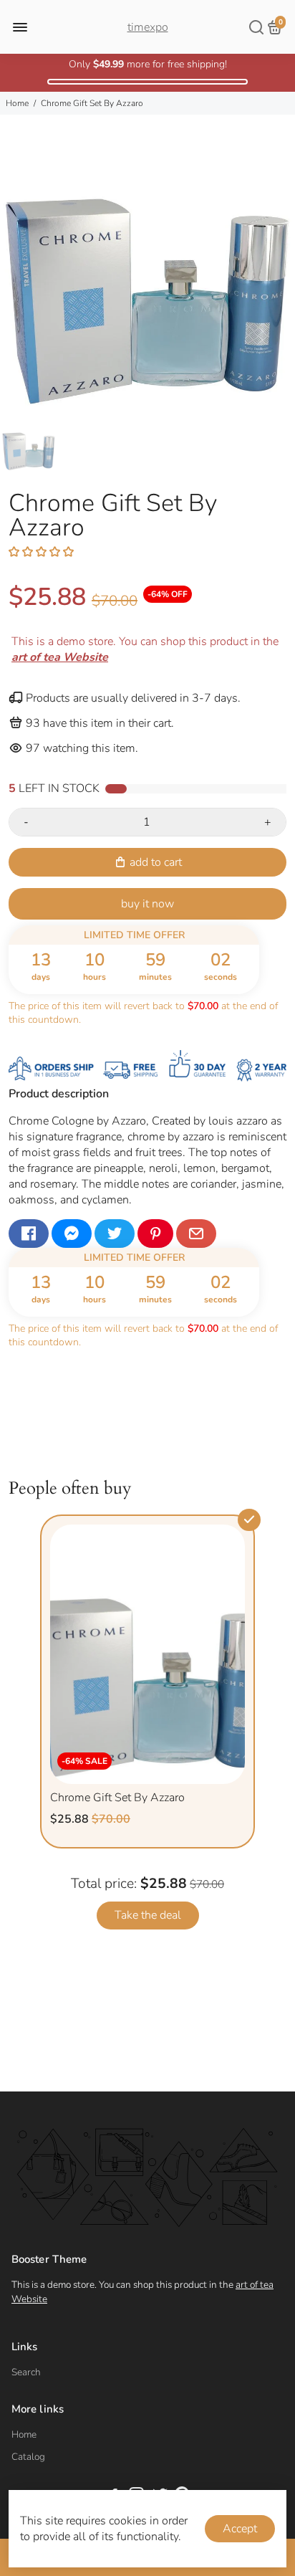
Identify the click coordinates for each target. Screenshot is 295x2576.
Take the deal (148, 1915)
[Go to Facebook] (29, 1234)
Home (17, 103)
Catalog (28, 2457)
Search (26, 2372)
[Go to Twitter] (115, 1234)
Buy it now (147, 904)
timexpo (148, 27)
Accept (240, 2529)
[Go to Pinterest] (155, 1234)
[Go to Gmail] (196, 1234)
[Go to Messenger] (72, 1234)
